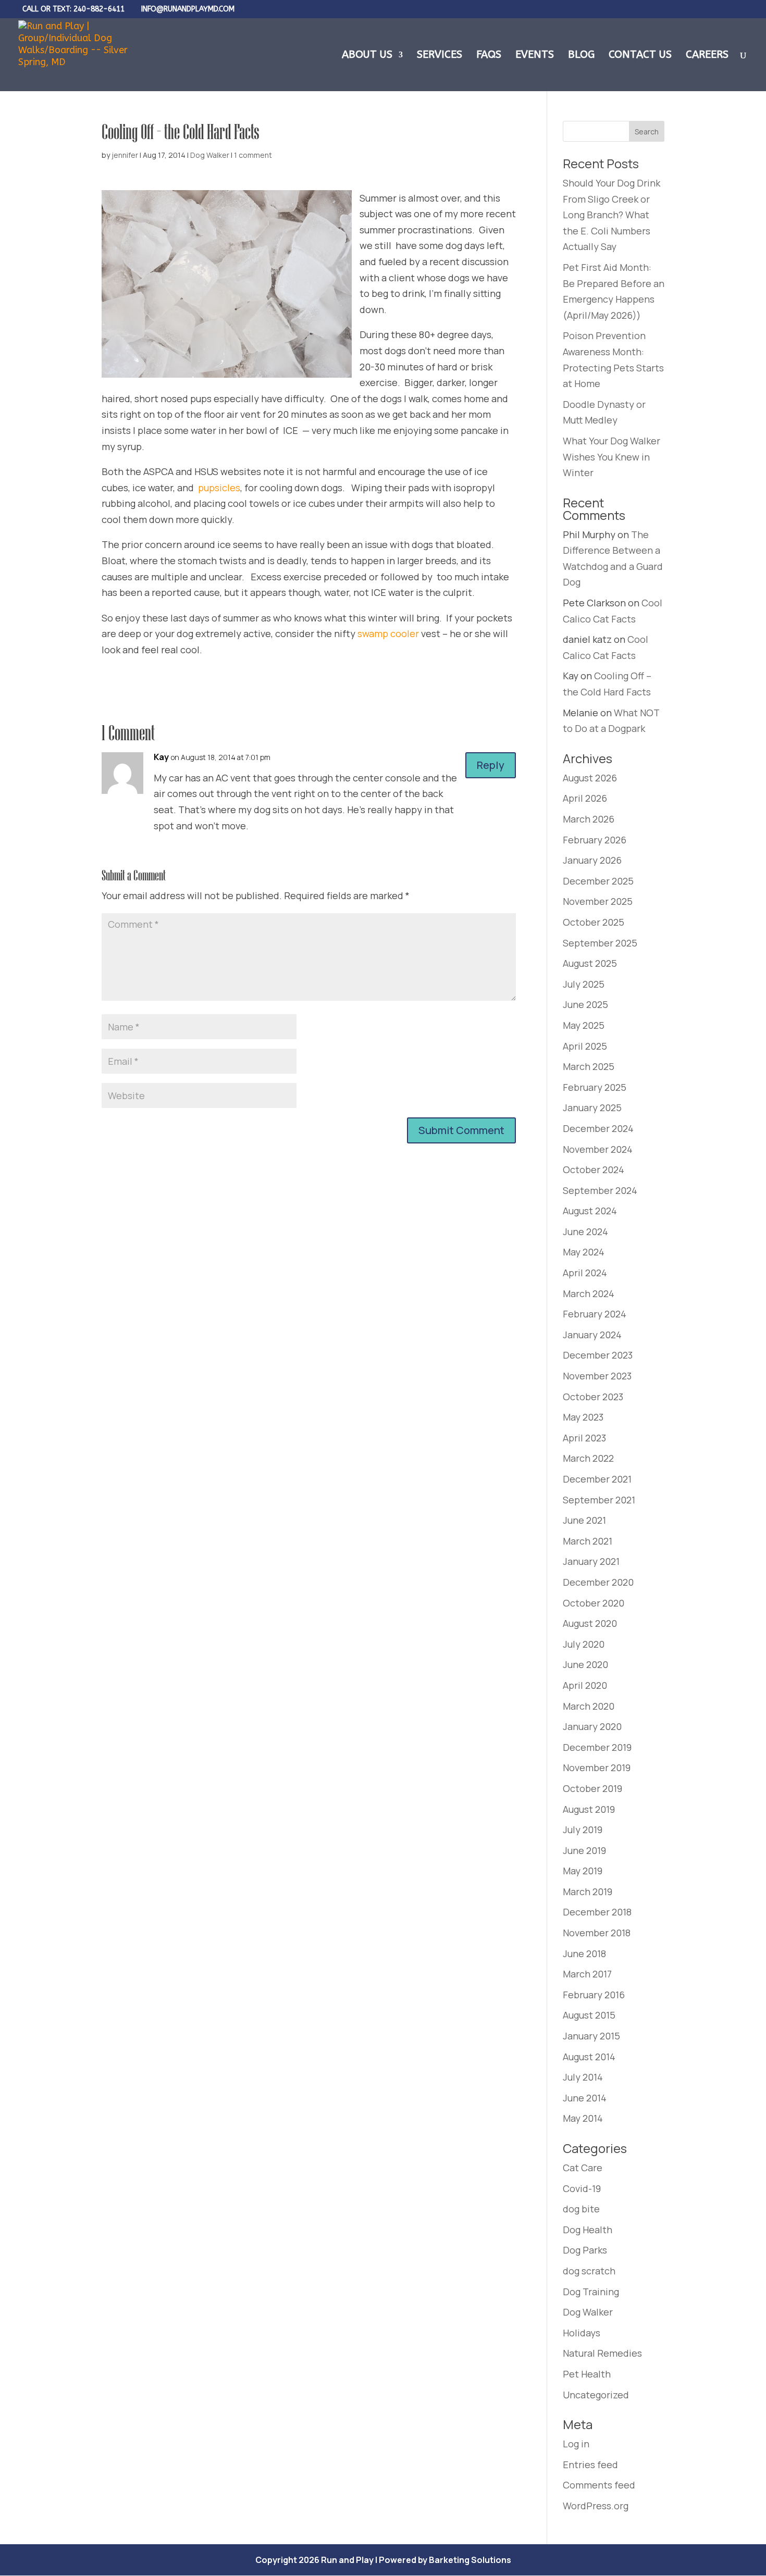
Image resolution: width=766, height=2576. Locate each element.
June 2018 (584, 1953)
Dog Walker (210, 155)
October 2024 (594, 1169)
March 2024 (589, 1293)
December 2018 (597, 1912)
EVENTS (535, 56)
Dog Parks (585, 2250)
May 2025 (584, 1025)
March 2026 (589, 819)
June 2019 (584, 1850)
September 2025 (600, 943)
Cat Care (583, 2168)
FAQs (489, 56)
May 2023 (583, 1417)
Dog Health (588, 2230)
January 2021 (591, 1561)
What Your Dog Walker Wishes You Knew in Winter (611, 457)
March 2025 (589, 1066)
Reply (491, 765)
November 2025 (598, 901)
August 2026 (590, 778)
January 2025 (592, 1107)
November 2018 (597, 1933)
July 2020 (584, 1644)
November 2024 (598, 1149)
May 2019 (583, 1871)
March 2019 (588, 1891)
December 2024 (598, 1128)
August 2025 (590, 963)
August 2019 (589, 1809)
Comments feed (599, 2485)
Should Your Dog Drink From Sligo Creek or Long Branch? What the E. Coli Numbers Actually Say (611, 215)
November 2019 (597, 1768)
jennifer (125, 155)
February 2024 (595, 1314)
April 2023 (584, 1438)
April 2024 (585, 1273)
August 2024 (590, 1211)
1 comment (253, 155)
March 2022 (588, 1458)
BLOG (581, 56)
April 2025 (585, 1046)
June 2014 (585, 2098)
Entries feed (590, 2465)
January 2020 (592, 1726)
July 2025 (584, 984)
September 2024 (600, 1190)
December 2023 (598, 1355)
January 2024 (592, 1335)
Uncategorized (596, 2395)
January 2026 (592, 860)
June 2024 (585, 1231)
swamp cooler (388, 633)
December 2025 (598, 881)
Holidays (582, 2333)
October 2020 (594, 1603)
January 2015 (591, 2036)
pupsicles (219, 488)
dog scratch (589, 2271)
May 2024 (584, 1252)
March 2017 (587, 1974)
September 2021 (599, 1500)
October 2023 (593, 1397)
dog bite (581, 2209)
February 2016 (594, 1995)
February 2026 (595, 840)
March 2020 (589, 1706)
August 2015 (589, 2015)
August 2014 (589, 2057)
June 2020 (585, 1664)
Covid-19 (582, 2188)
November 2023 (597, 1376)
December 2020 (598, 1582)
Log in (576, 2444)
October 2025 (594, 922)
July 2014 (583, 2077)
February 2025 (595, 1087)
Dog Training (591, 2292)
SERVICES (440, 56)
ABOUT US (367, 56)
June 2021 (584, 1520)
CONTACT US (640, 56)
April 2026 (585, 798)
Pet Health (587, 2374)
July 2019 (583, 1830)
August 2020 (590, 1623)
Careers (707, 56)
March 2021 (588, 1541)
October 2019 (592, 1788)
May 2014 (583, 2118)
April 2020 (585, 1685)
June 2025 (585, 1004)
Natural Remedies (602, 2353)
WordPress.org (596, 2506)
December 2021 (597, 1479)
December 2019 (597, 1747)
